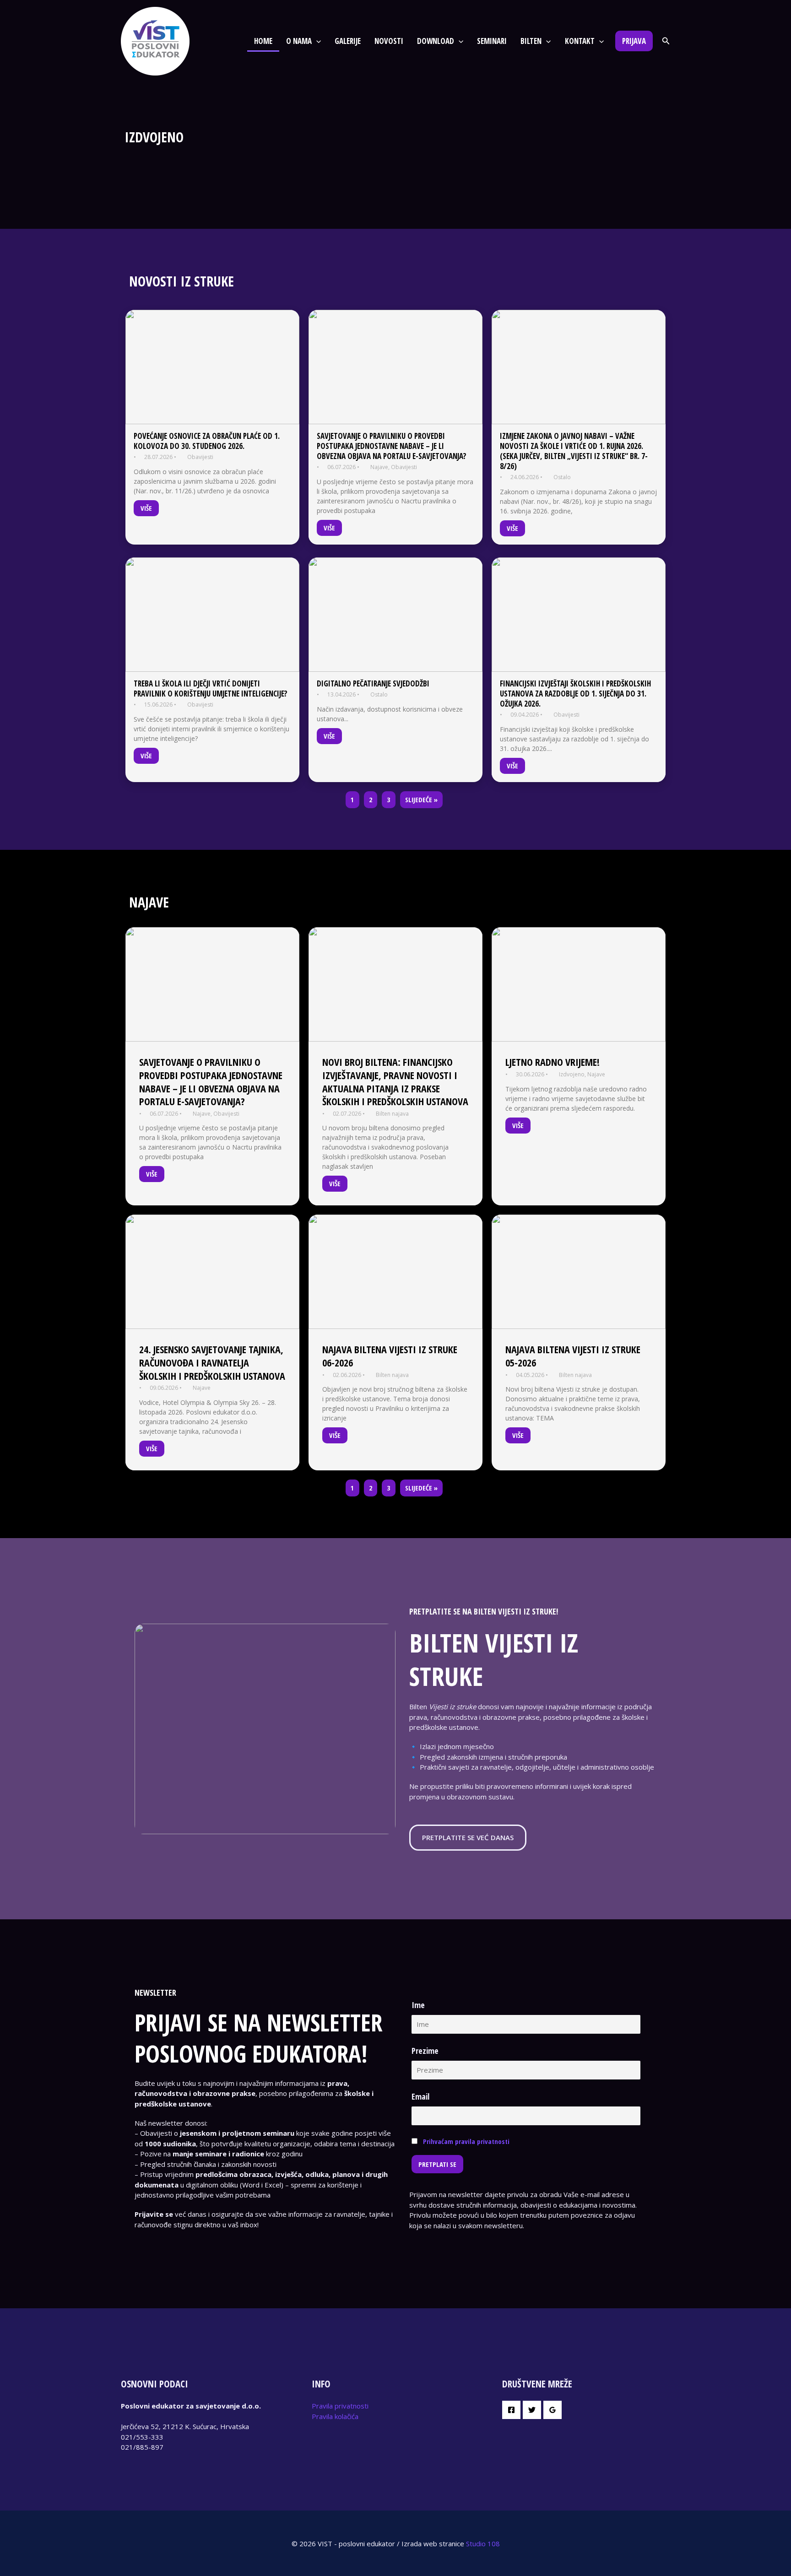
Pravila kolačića (335, 2416)
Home (263, 41)
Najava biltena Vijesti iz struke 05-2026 (573, 1356)
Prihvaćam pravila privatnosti (466, 2141)
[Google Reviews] (553, 2410)
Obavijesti (200, 457)
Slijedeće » (421, 799)
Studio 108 (483, 2544)
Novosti (389, 41)
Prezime (425, 2051)
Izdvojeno (572, 1074)
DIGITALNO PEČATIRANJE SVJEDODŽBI (373, 683)
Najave (379, 467)
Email (420, 2096)
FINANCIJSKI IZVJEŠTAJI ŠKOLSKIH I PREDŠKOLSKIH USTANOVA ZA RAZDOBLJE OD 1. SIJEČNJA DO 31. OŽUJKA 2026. (575, 694)
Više (146, 508)
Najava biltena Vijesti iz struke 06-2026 (390, 1356)
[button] (666, 41)
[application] (316, 41)
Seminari (492, 41)
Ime (418, 2005)
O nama (299, 41)
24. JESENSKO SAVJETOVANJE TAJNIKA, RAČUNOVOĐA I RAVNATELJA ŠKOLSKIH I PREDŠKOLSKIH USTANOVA (212, 1362)
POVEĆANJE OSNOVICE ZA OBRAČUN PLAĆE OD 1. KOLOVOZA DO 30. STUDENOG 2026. (207, 441)
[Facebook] (511, 2410)
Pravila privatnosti (340, 2406)
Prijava (634, 41)
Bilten (531, 41)
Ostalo (562, 477)
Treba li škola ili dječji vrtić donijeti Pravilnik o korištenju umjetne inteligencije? (211, 689)
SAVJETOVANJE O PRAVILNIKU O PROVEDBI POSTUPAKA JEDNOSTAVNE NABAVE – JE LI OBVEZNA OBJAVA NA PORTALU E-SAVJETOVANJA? (392, 446)
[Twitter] (532, 2410)
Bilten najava (392, 1114)
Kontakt (580, 41)
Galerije (348, 41)
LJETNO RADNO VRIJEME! (553, 1062)
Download (436, 41)
